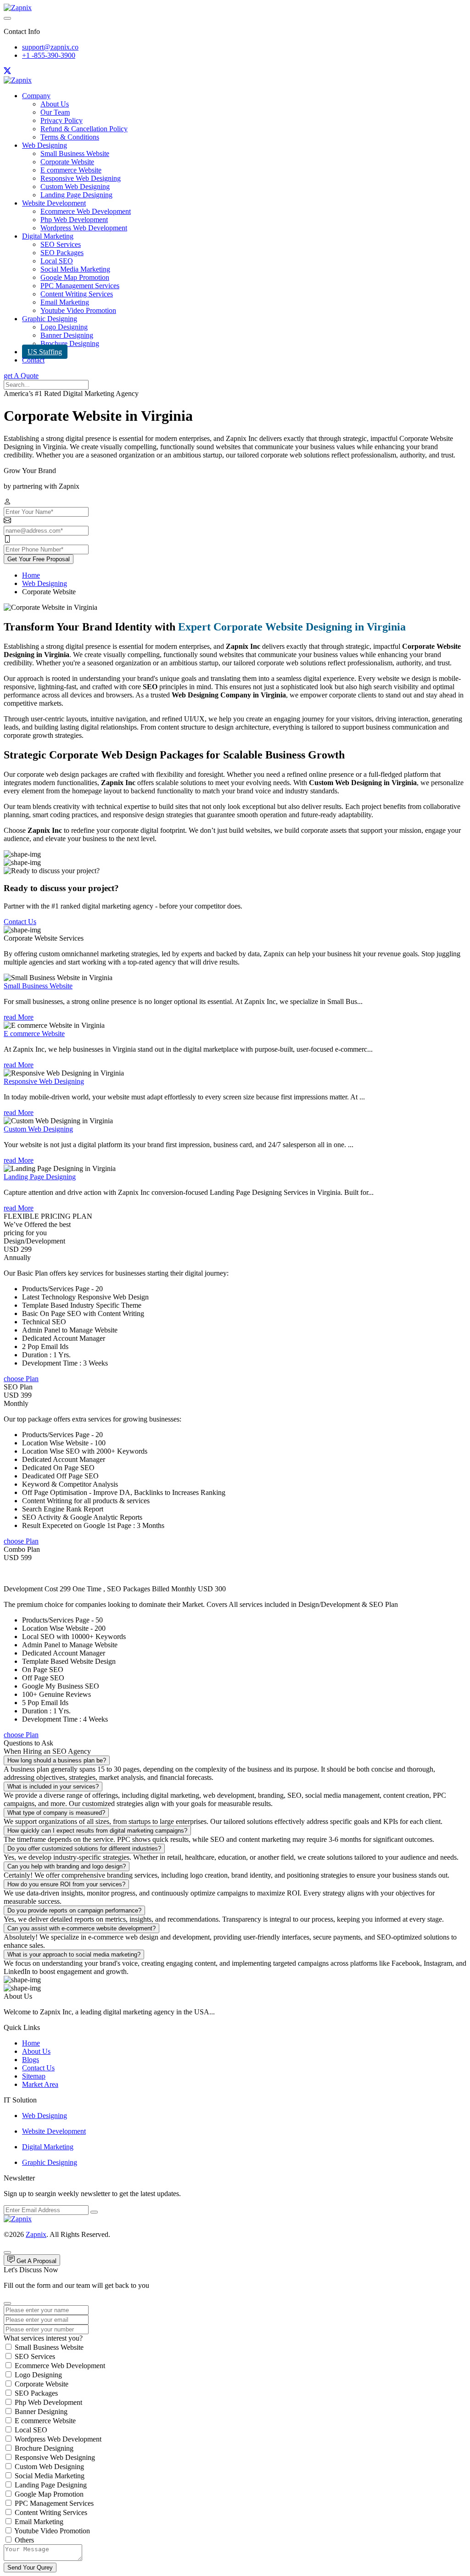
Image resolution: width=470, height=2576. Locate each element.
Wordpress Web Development (84, 228)
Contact (33, 360)
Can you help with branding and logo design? (67, 1866)
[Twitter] (7, 72)
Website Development (54, 203)
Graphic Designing (50, 319)
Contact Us (20, 922)
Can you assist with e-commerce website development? (81, 1928)
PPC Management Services (80, 286)
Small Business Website (75, 153)
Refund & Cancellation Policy (84, 129)
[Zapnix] (18, 8)
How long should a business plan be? (57, 1760)
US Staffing (45, 352)
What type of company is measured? (56, 1813)
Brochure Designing (70, 343)
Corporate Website (67, 162)
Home (31, 575)
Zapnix (36, 2234)
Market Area (40, 2084)
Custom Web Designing (75, 187)
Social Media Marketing (75, 269)
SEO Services (61, 244)
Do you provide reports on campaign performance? (74, 1910)
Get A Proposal (36, 2261)
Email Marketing (65, 302)
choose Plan (21, 1379)
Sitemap (34, 2076)
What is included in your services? (53, 1787)
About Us (55, 104)
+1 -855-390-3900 (49, 55)
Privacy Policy (62, 120)
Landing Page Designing (76, 195)
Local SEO (57, 261)
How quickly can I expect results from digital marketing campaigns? (97, 1831)
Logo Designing (64, 327)
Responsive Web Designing (81, 178)
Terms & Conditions (70, 137)
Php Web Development (74, 220)
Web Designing (45, 145)
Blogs (31, 2060)
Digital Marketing (48, 236)
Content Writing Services (77, 294)
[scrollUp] (7, 2253)
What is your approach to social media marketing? (74, 1954)
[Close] (7, 2303)
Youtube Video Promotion (78, 310)
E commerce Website (71, 170)
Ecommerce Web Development (86, 211)
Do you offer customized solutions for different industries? (84, 1848)
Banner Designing (67, 335)
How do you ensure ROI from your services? (66, 1884)
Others (24, 2540)
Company (36, 96)
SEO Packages (62, 253)
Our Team (55, 112)
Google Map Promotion (75, 277)
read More (19, 1017)
